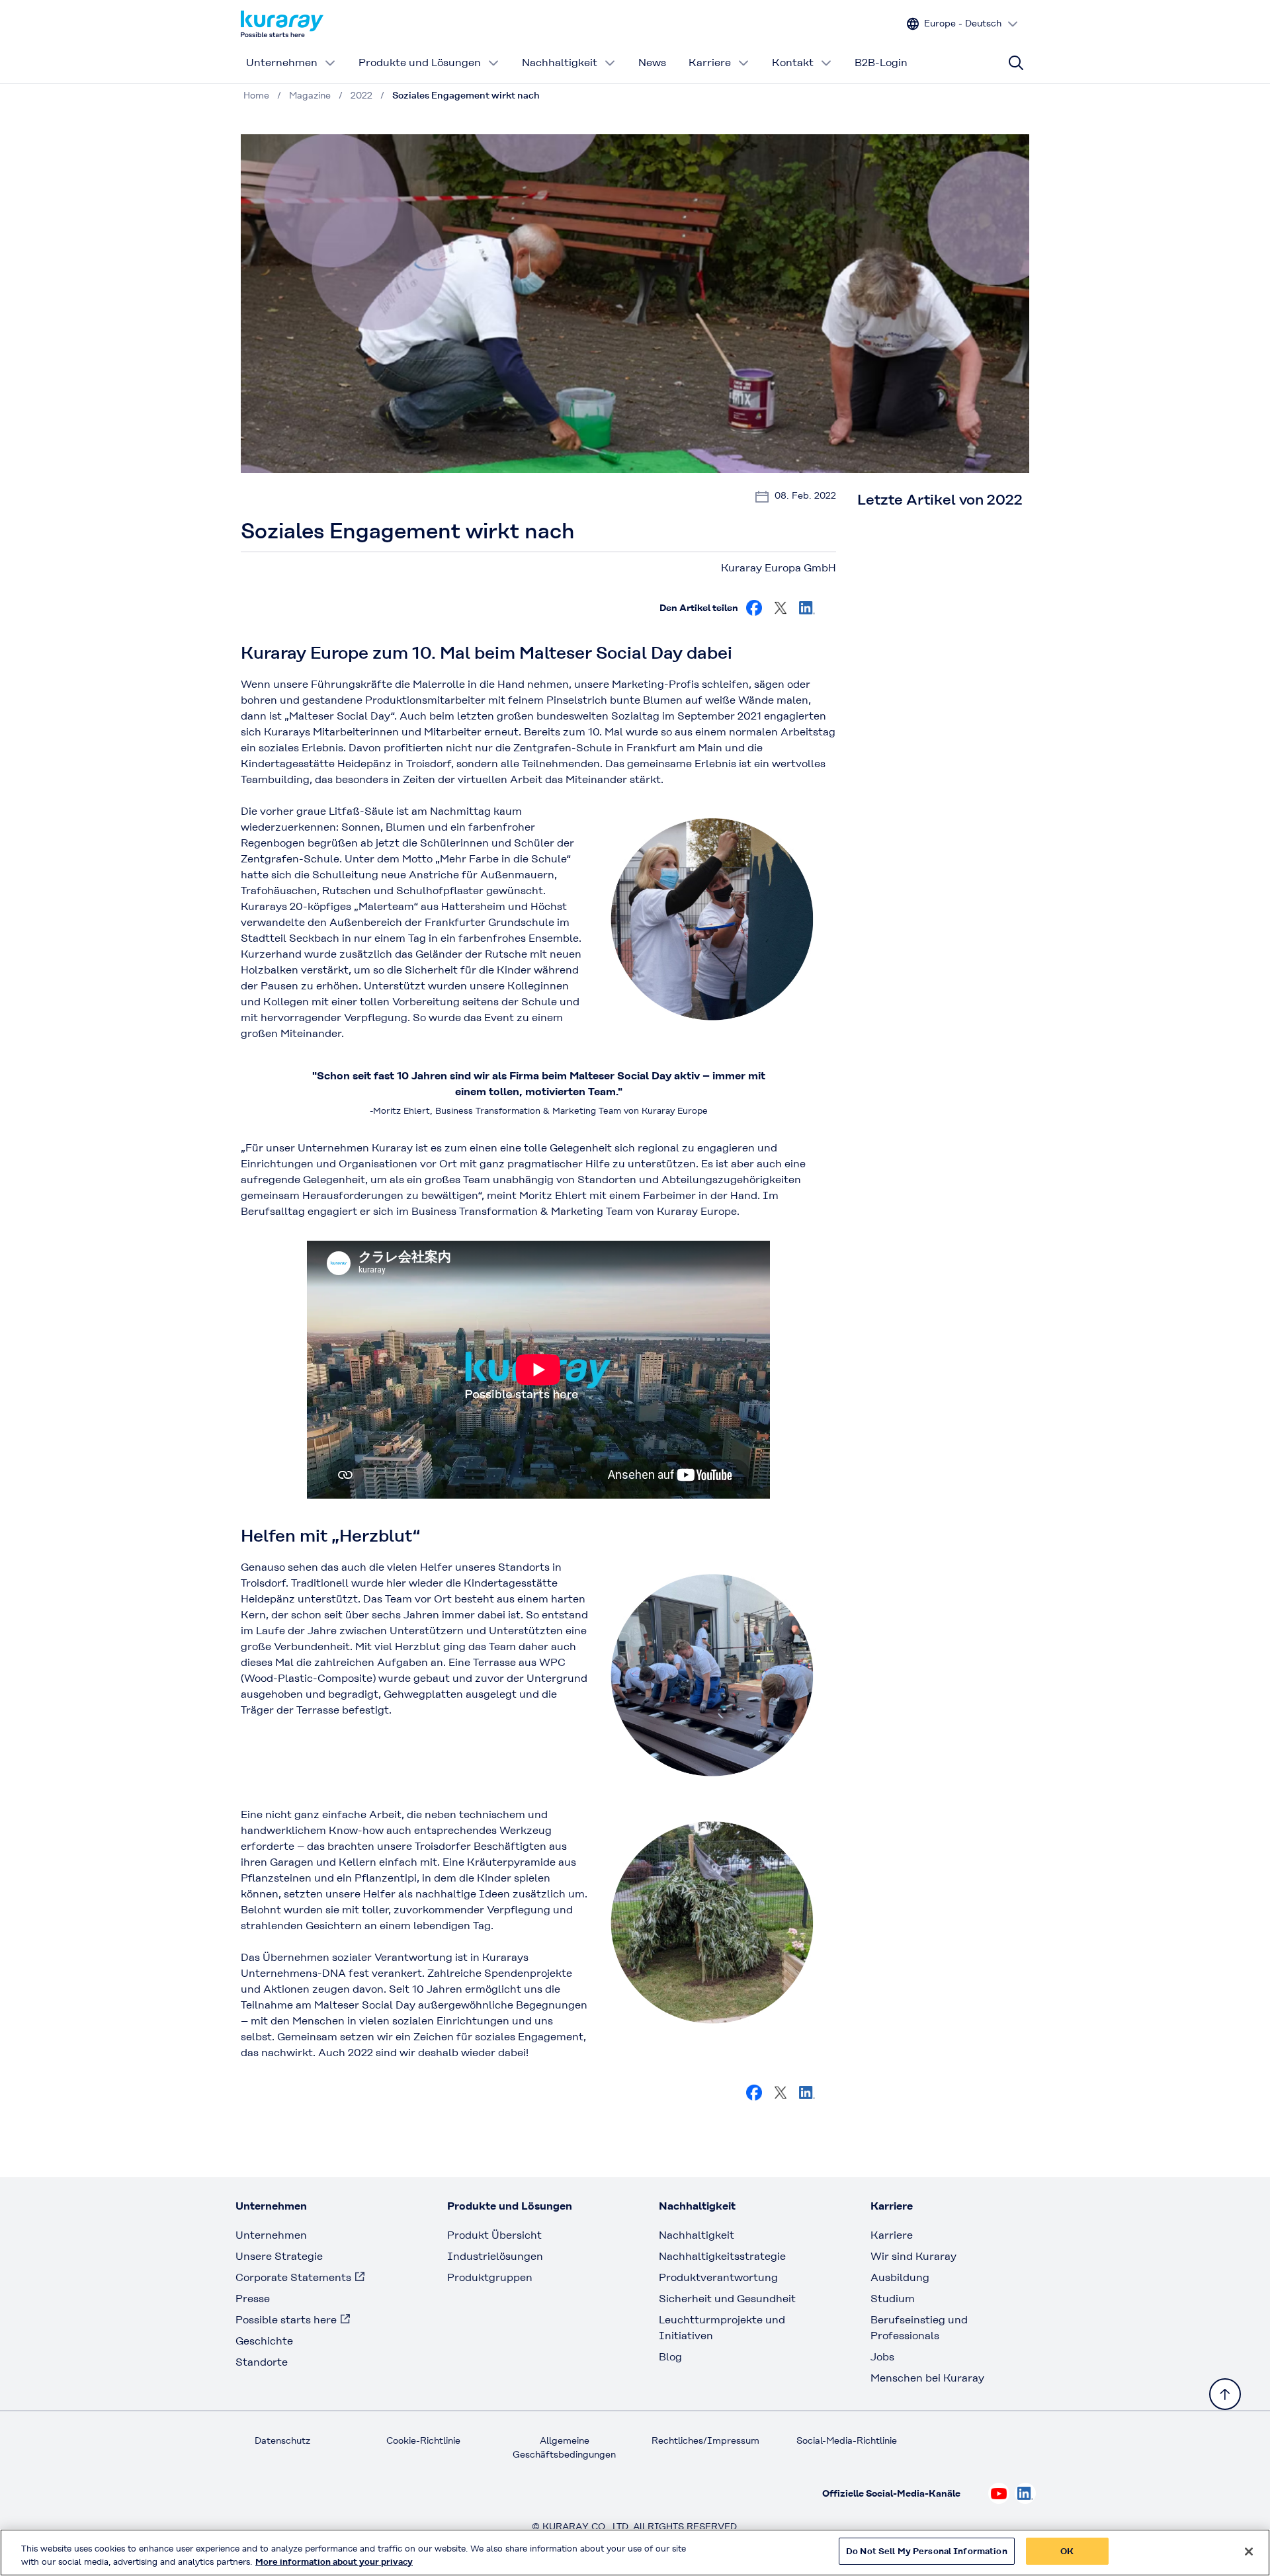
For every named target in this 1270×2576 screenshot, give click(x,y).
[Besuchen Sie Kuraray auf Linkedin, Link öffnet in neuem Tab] (807, 608)
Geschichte (264, 2341)
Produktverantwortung (718, 2277)
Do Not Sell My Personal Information (927, 2551)
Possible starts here (286, 2320)
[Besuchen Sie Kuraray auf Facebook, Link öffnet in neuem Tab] (754, 608)
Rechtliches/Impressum (705, 2440)
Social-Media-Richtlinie (847, 2440)
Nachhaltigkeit (560, 62)
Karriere (710, 62)
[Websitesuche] (1016, 63)
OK (1067, 2551)
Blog (670, 2357)
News (652, 62)
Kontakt (793, 62)
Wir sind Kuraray (913, 2256)
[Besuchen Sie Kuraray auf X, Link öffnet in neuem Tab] (781, 608)
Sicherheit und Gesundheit (727, 2299)
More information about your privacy (334, 2562)
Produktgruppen (490, 2277)
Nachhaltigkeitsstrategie (722, 2256)
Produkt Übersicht (494, 2235)
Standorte (262, 2362)
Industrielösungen (495, 2256)
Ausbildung (900, 2277)
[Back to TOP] (1225, 2394)
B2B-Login (881, 62)
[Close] (1249, 2552)
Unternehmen (282, 62)
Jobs (882, 2357)
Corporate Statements (293, 2277)
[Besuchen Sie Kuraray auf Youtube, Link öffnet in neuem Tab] (999, 2493)
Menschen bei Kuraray (927, 2378)
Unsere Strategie (279, 2256)
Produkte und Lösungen (420, 62)
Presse (253, 2299)
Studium (893, 2299)
